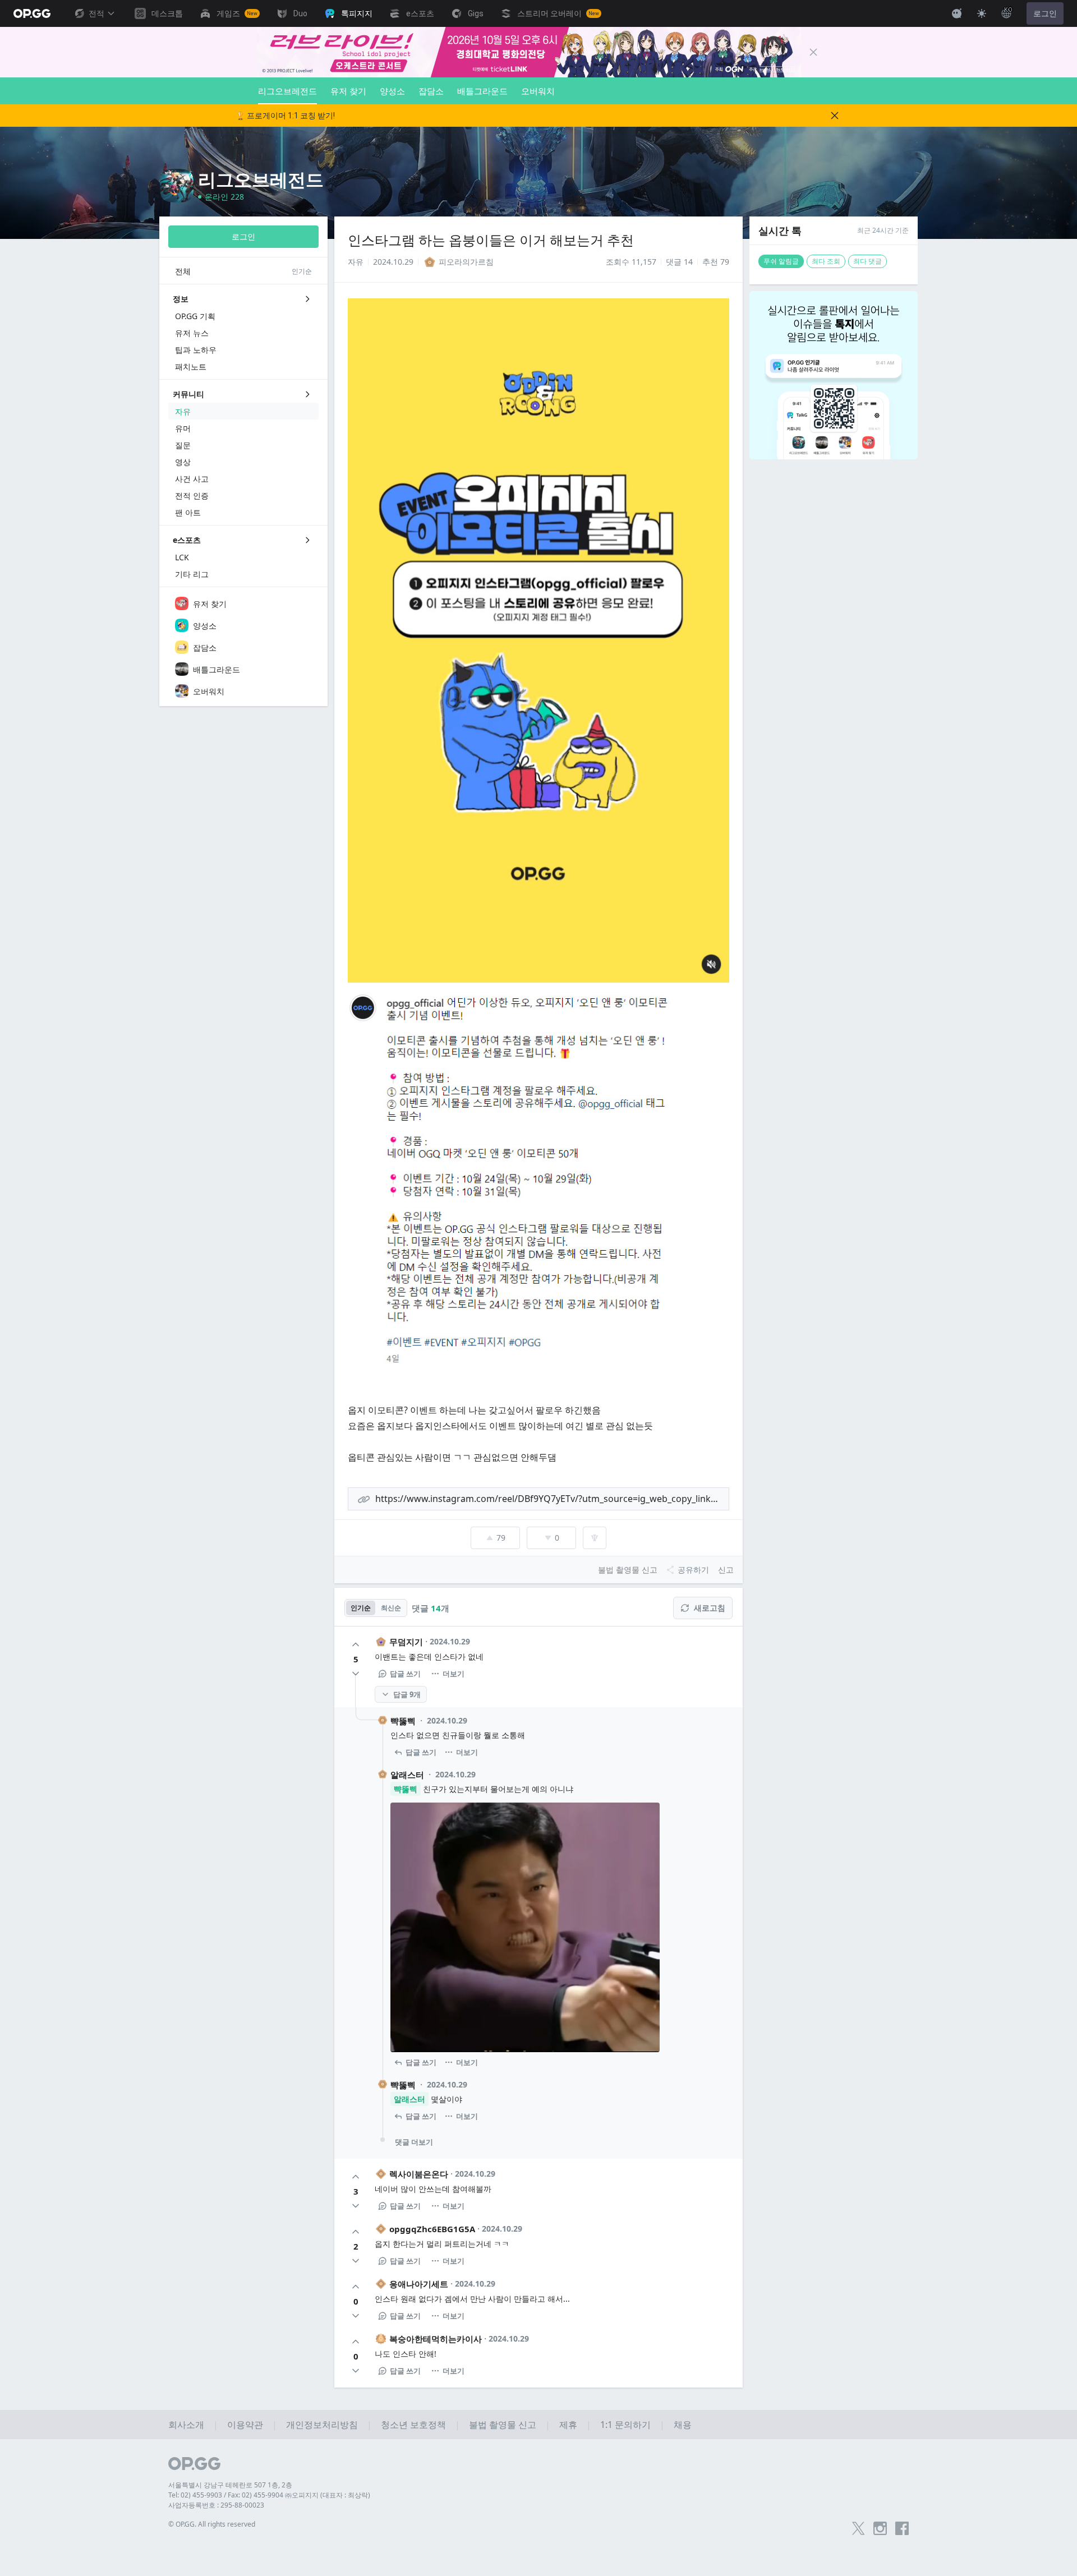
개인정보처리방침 (322, 2425)
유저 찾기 (348, 91)
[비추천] (356, 1674)
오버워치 (538, 91)
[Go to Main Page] (32, 13)
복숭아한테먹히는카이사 (436, 2339)
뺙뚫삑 (403, 1721)
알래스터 (407, 1775)
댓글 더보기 (414, 2142)
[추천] (356, 1644)
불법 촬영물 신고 (503, 2425)
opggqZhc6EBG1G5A (432, 2229)
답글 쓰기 (405, 1674)
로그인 (1045, 13)
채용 (683, 2425)
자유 (356, 262)
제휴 (568, 2425)
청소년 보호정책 (413, 2425)
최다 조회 (826, 261)
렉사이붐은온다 (419, 2174)
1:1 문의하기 (625, 2425)
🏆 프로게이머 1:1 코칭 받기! (285, 116)
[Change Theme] (982, 13)
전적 (96, 13)
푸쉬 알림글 (781, 261)
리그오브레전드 (287, 91)
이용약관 (245, 2425)
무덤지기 (406, 1642)
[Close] (813, 52)
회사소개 (186, 2425)
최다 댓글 (867, 261)
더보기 (454, 1674)
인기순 (361, 1608)
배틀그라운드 (482, 91)
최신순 (391, 1608)
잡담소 (431, 91)
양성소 (392, 91)
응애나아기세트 (419, 2284)
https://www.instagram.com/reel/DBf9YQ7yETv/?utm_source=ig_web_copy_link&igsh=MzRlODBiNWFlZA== (552, 1499)
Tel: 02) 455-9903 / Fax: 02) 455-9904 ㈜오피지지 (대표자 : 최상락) (269, 2495)
